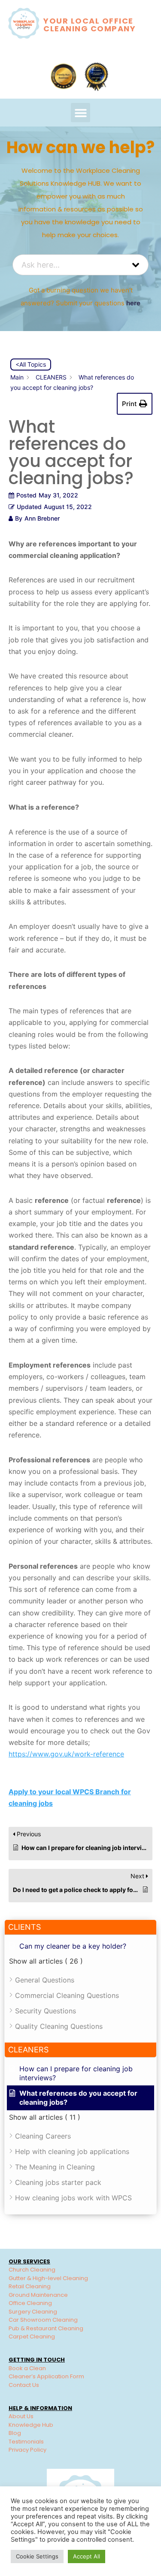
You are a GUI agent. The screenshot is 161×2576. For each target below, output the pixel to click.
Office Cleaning (30, 2303)
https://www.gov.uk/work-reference (66, 1754)
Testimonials (26, 2442)
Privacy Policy (27, 2450)
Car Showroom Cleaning (43, 2320)
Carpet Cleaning (32, 2336)
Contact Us (24, 2385)
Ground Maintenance (38, 2295)
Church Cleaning (32, 2270)
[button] (80, 113)
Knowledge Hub (31, 2425)
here (133, 303)
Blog (15, 2433)
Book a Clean (27, 2368)
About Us (21, 2416)
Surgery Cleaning (33, 2312)
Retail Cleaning (30, 2286)
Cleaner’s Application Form (46, 2376)
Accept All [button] (87, 2556)
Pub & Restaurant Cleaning (46, 2328)
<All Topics (31, 364)
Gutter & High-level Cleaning (48, 2278)
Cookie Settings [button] (37, 2556)
